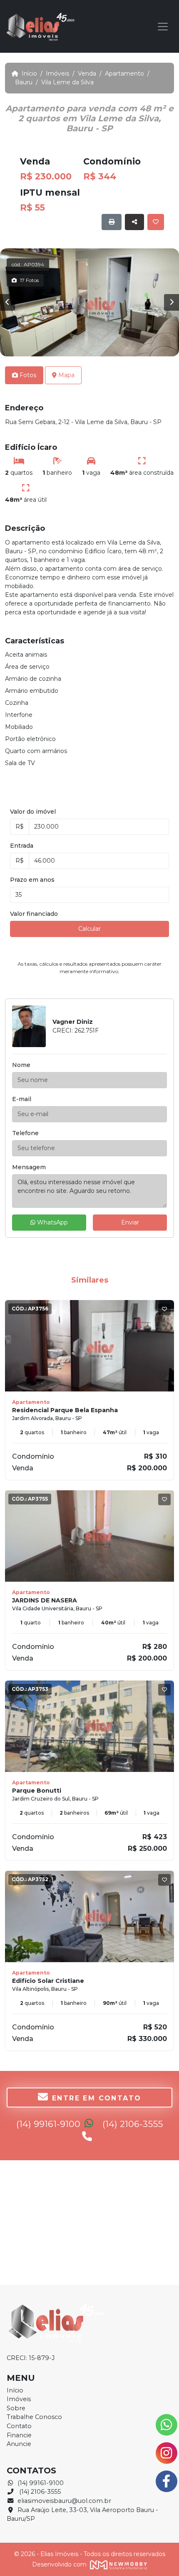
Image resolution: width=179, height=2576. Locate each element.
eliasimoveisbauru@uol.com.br (64, 2501)
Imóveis (60, 74)
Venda (90, 74)
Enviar (130, 1222)
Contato (19, 2426)
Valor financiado (34, 914)
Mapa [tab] (66, 375)
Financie (19, 2435)
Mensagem (29, 1167)
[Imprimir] (112, 222)
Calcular (89, 929)
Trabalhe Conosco (34, 2417)
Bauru (26, 82)
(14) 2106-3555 (39, 2492)
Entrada (22, 846)
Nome (21, 1065)
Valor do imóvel (33, 812)
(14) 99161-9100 (50, 2124)
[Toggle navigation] (163, 27)
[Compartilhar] (134, 222)
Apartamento (127, 74)
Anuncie (19, 2444)
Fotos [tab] (27, 375)
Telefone (25, 1133)
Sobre (16, 2408)
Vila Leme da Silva (67, 82)
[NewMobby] (118, 2564)
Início (32, 74)
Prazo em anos (32, 880)
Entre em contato (97, 2098)
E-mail (22, 1099)
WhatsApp (52, 1222)
